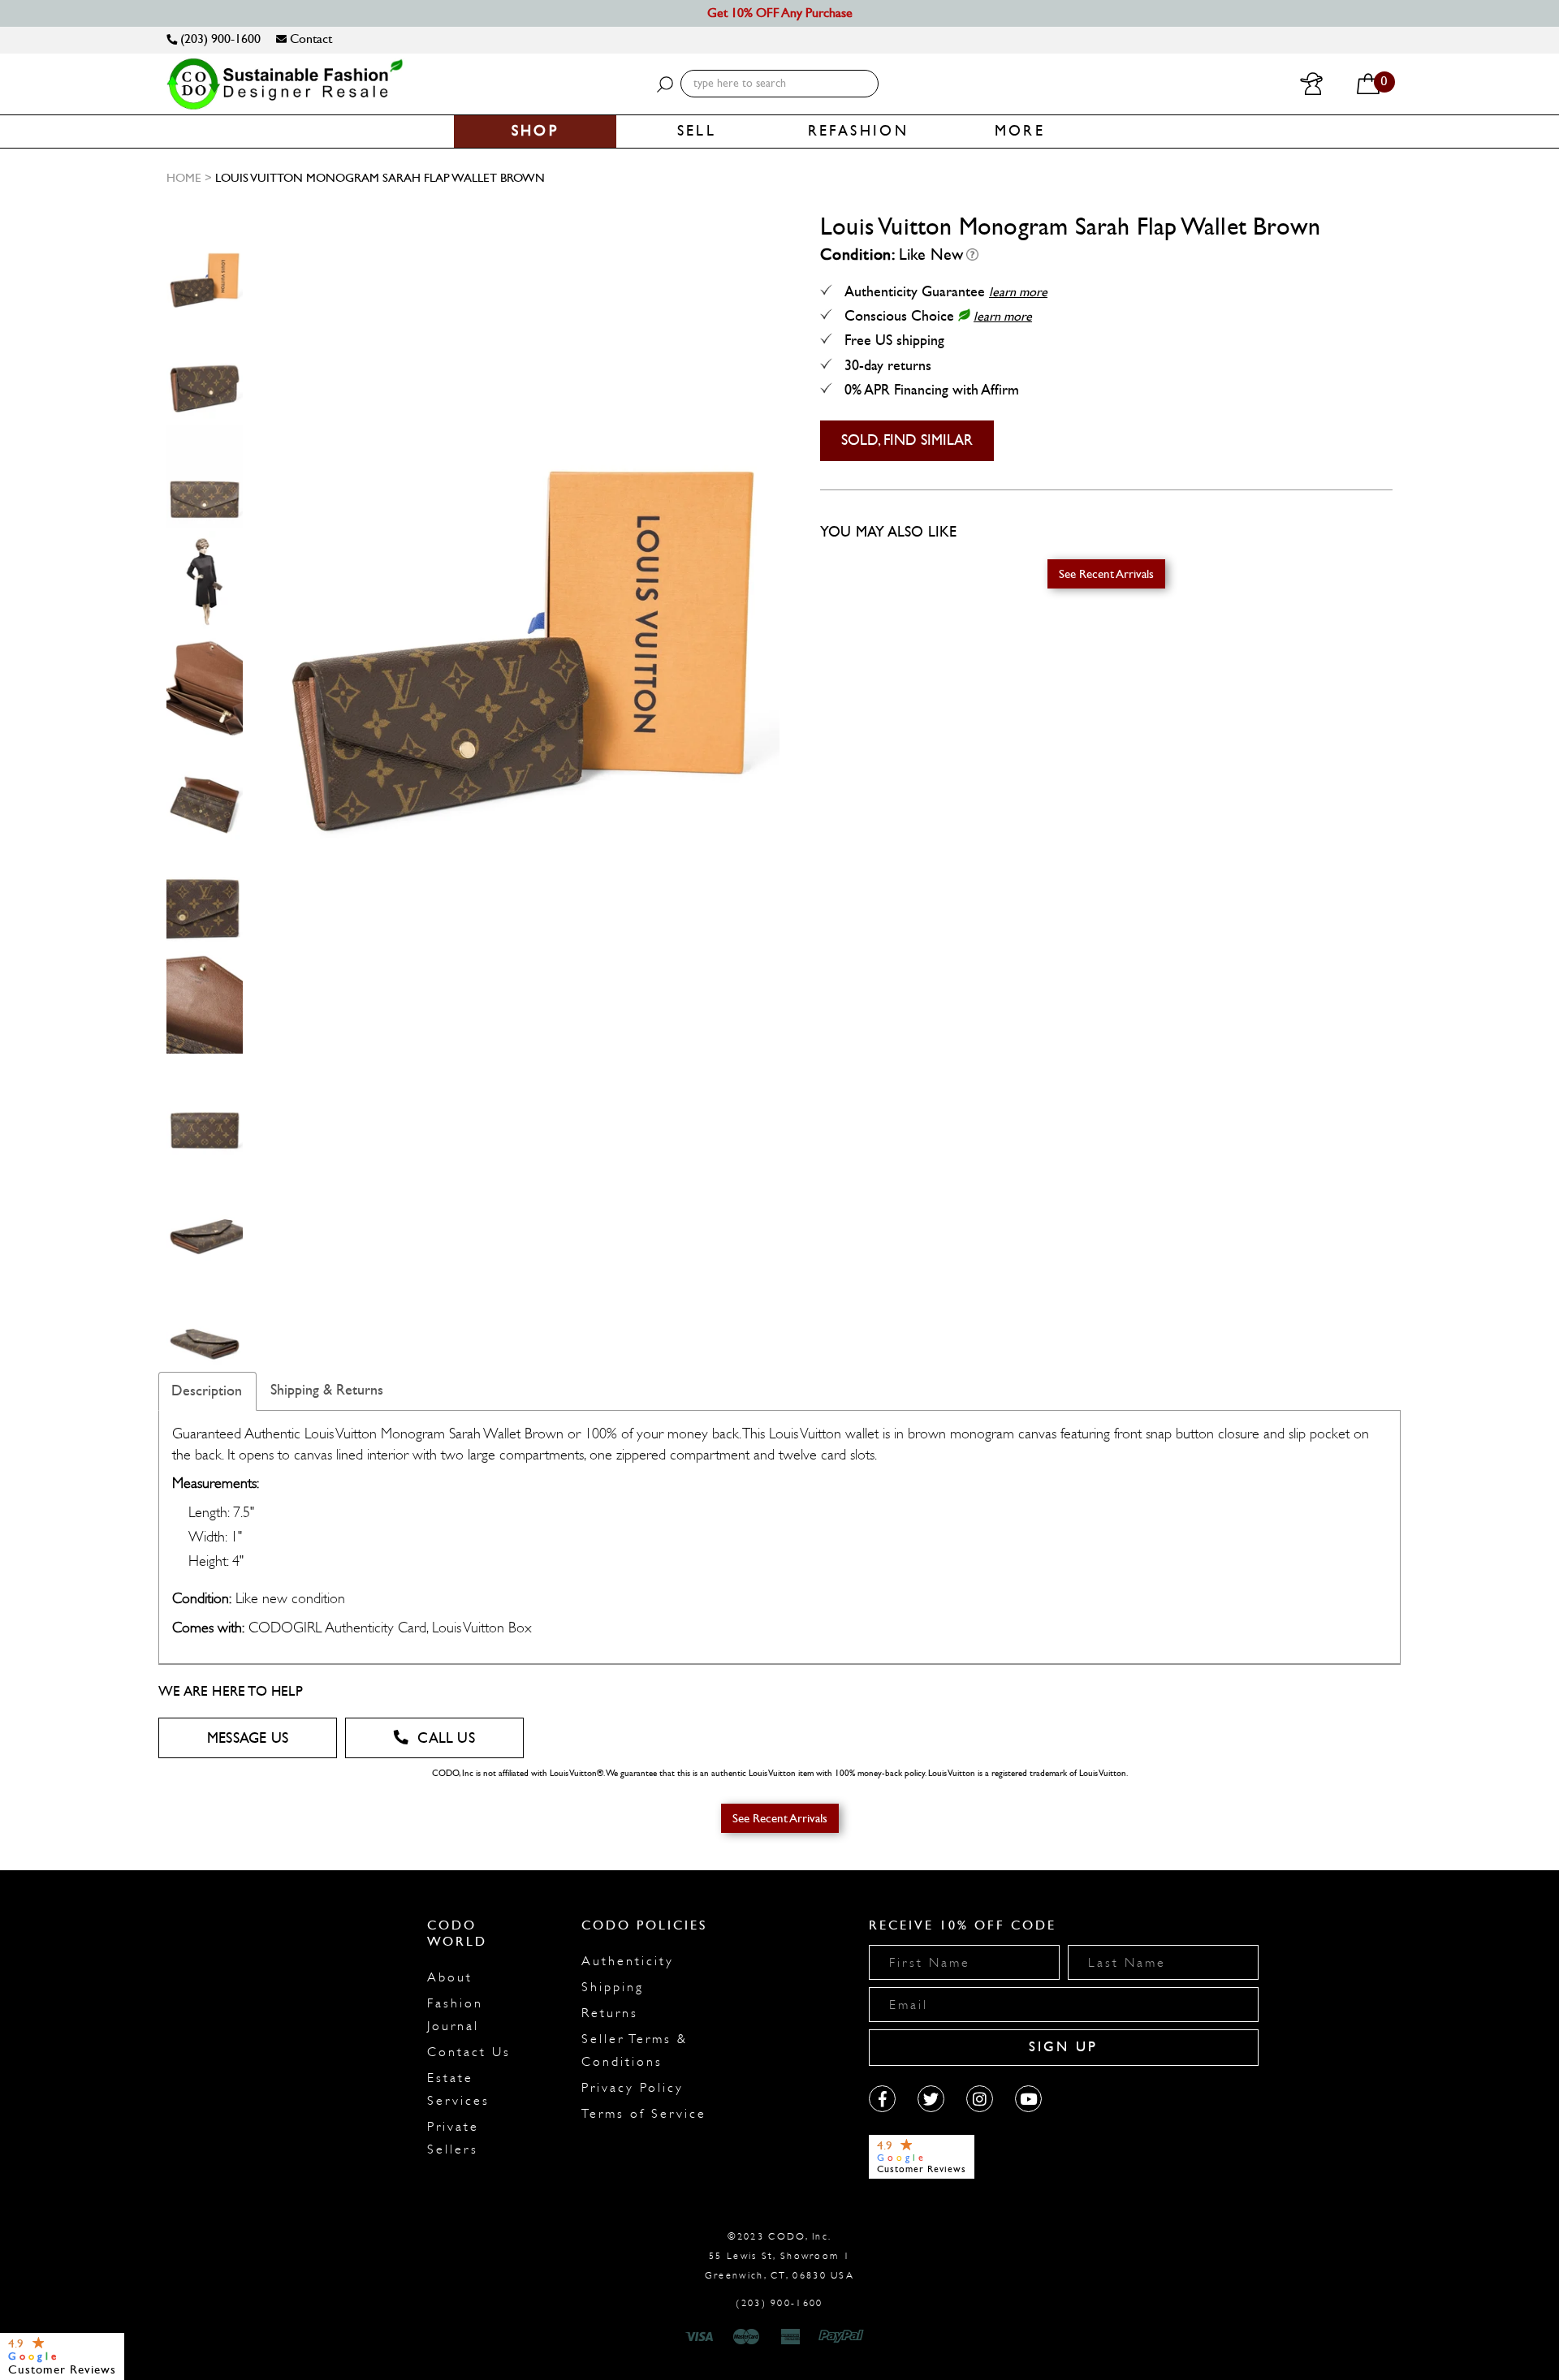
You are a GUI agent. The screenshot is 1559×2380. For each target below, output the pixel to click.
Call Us (446, 1738)
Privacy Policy (633, 2088)
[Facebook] (882, 2099)
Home (184, 178)
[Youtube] (1028, 2099)
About (450, 1977)
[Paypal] (844, 2337)
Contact (309, 39)
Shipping (613, 1987)
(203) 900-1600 (219, 39)
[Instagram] (980, 2099)
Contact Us (469, 2052)
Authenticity (628, 1961)
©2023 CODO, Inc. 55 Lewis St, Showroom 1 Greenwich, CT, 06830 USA (779, 2256)
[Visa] (702, 2337)
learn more (1018, 292)
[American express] (792, 2337)
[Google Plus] (931, 2099)
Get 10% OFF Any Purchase (780, 13)
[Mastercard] (746, 2337)
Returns (610, 2013)
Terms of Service (644, 2114)
